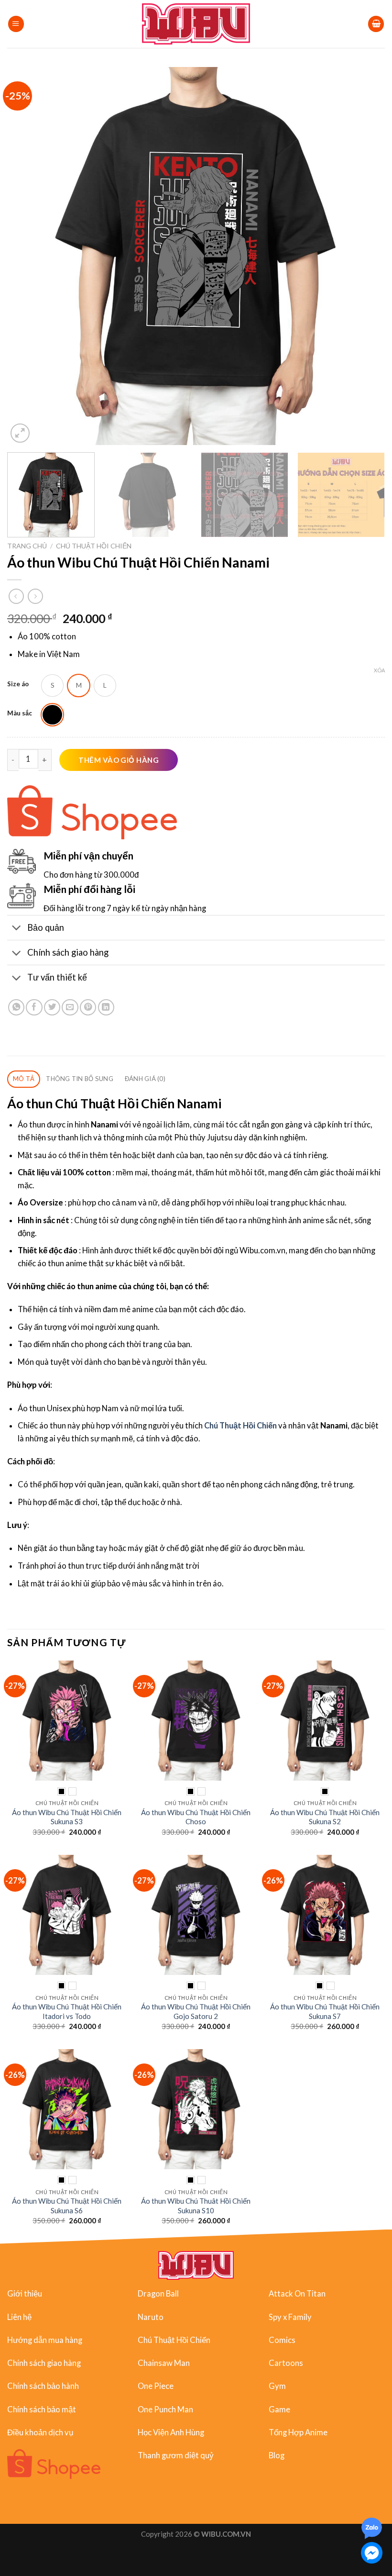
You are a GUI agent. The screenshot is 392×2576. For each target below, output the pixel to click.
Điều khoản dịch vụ (40, 2432)
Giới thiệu (25, 2294)
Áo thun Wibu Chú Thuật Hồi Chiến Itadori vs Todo (67, 2011)
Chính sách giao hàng (44, 2363)
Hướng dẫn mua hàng (45, 2340)
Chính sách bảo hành (43, 2386)
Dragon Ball (158, 2294)
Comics (282, 2340)
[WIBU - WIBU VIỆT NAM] (196, 24)
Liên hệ (19, 2317)
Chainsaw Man (164, 2363)
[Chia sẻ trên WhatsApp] (16, 1007)
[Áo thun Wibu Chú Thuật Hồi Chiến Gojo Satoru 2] (196, 1915)
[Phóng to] (20, 433)
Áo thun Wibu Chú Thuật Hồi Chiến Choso (196, 1817)
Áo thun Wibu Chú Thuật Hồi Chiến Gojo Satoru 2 (196, 2011)
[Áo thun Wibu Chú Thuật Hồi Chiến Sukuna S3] (67, 1720)
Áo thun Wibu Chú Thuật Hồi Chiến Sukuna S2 (325, 1817)
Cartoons (286, 2363)
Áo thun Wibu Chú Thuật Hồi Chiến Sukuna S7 (325, 2011)
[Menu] (16, 24)
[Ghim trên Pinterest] (88, 1007)
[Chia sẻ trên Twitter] (52, 1007)
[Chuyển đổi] (17, 928)
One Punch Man (165, 2409)
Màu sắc (20, 713)
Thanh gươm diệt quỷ (176, 2455)
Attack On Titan (297, 2294)
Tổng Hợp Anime (298, 2432)
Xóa (379, 670)
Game (279, 2409)
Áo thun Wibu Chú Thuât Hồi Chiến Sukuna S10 (196, 2205)
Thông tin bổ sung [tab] (80, 1079)
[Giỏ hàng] (376, 24)
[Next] (365, 256)
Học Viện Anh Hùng (171, 2432)
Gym (277, 2386)
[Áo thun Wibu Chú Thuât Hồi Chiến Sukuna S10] (196, 2109)
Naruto (151, 2317)
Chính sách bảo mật (42, 2409)
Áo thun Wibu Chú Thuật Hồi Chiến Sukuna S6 (67, 2205)
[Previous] (27, 256)
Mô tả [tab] (24, 1079)
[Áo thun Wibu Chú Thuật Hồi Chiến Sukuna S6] (67, 2109)
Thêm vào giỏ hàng (119, 760)
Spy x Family (290, 2317)
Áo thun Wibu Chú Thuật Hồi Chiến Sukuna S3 (67, 1817)
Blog (277, 2455)
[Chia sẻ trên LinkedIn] (106, 1007)
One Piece (156, 2386)
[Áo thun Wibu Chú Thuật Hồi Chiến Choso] (196, 1720)
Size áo (18, 684)
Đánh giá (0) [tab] (145, 1079)
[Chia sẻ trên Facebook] (34, 1007)
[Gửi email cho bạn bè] (70, 1007)
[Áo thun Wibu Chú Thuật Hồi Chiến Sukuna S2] (325, 1720)
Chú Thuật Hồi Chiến (94, 546)
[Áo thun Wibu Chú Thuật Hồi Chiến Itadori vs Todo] (67, 1915)
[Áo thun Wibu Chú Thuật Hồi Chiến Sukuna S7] (325, 1915)
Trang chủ (27, 546)
